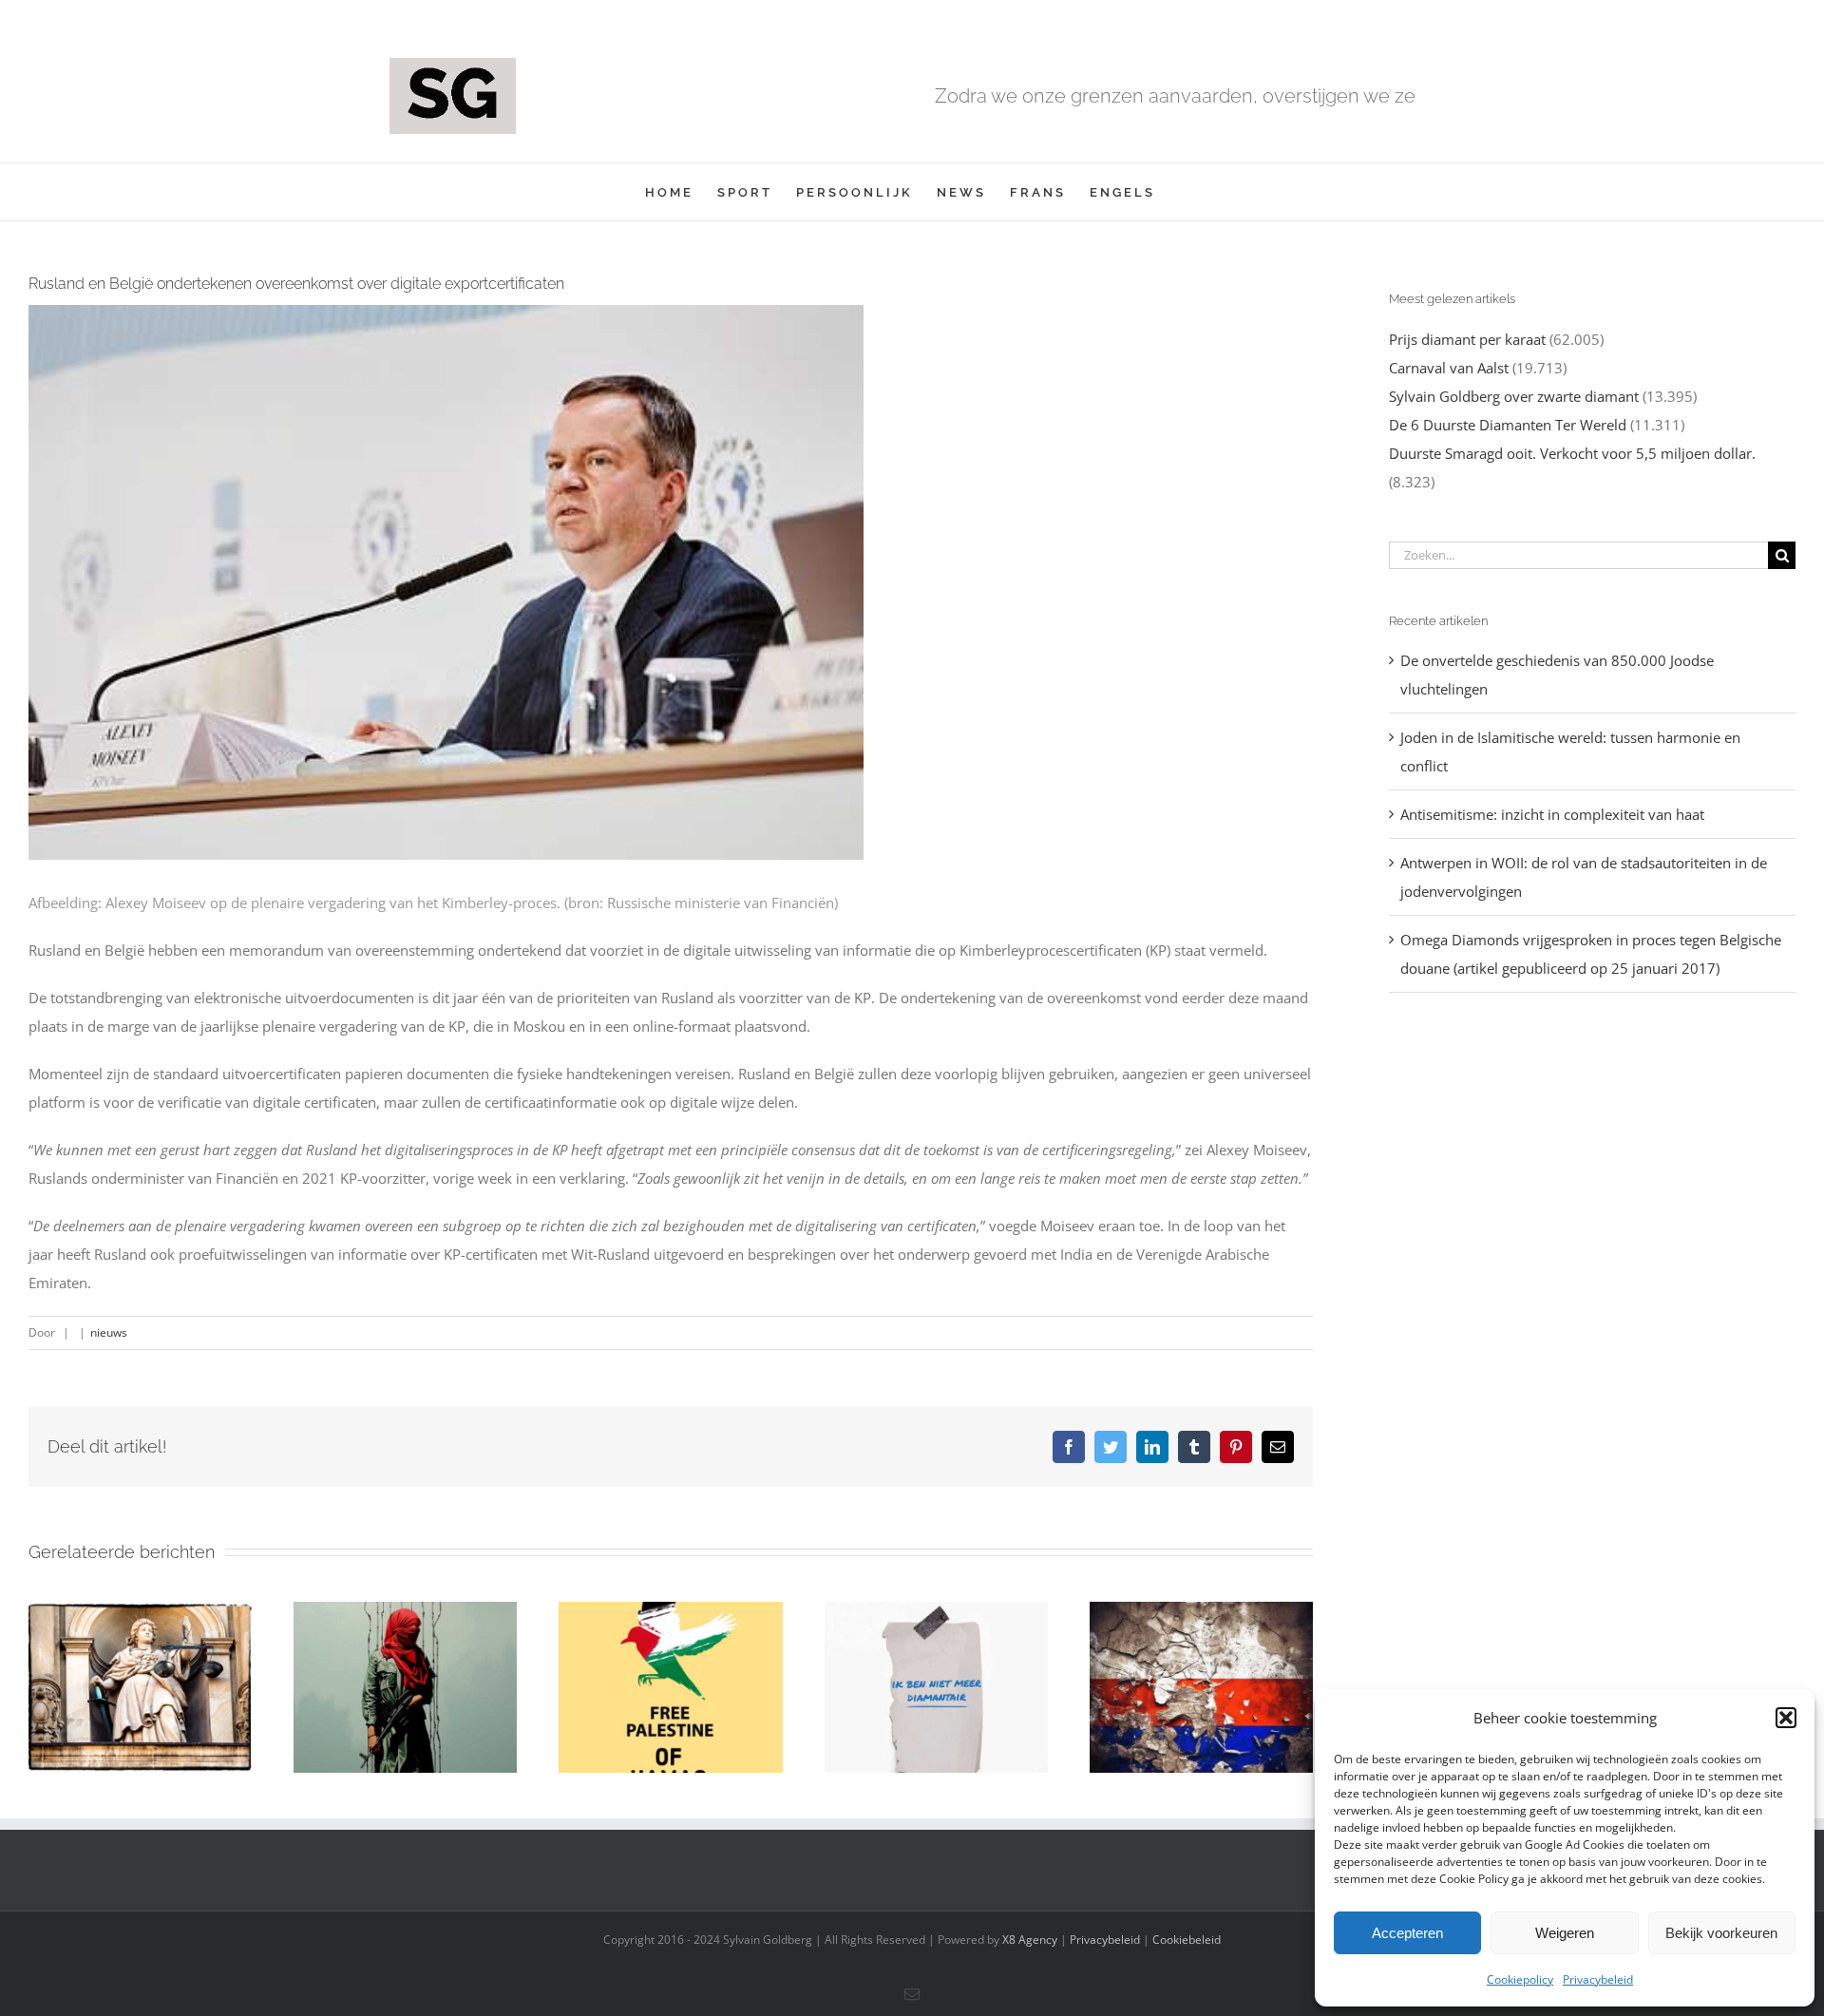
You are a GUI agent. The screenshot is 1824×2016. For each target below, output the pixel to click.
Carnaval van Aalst (1449, 368)
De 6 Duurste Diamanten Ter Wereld (1508, 425)
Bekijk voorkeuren (1721, 1933)
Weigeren (1565, 1933)
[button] (1786, 1718)
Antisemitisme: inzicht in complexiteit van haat (1552, 814)
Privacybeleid (1598, 1979)
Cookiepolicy (1520, 1979)
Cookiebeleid (1187, 1940)
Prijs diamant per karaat (1467, 339)
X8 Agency (1030, 1940)
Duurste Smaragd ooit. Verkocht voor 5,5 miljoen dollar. (1572, 453)
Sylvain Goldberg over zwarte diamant (1514, 396)
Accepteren (1407, 1933)
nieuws (109, 1332)
